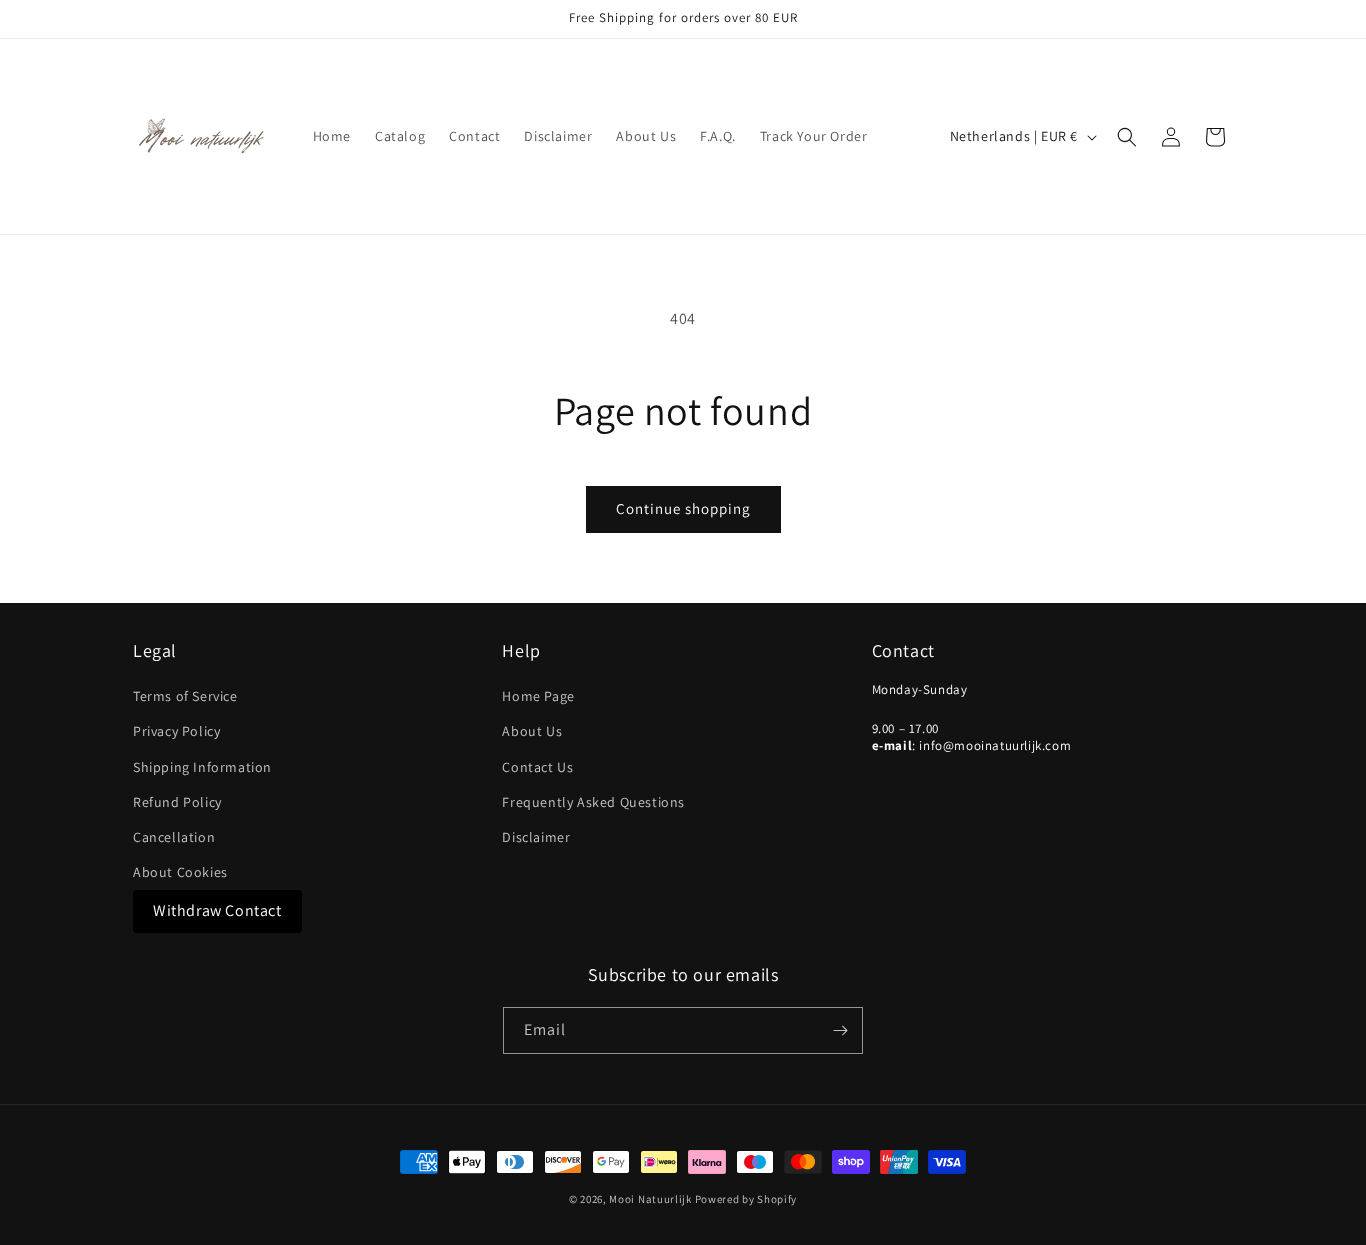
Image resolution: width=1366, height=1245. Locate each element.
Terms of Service (185, 696)
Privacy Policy (176, 731)
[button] (1127, 137)
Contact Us (537, 767)
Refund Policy (177, 802)
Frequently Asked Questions (593, 802)
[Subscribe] (840, 1030)
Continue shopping (683, 508)
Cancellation (174, 837)
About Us (532, 731)
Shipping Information (202, 767)
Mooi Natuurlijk (650, 1199)
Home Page (538, 696)
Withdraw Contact (217, 910)
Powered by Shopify (746, 1199)
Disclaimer (536, 837)
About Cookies (180, 872)
